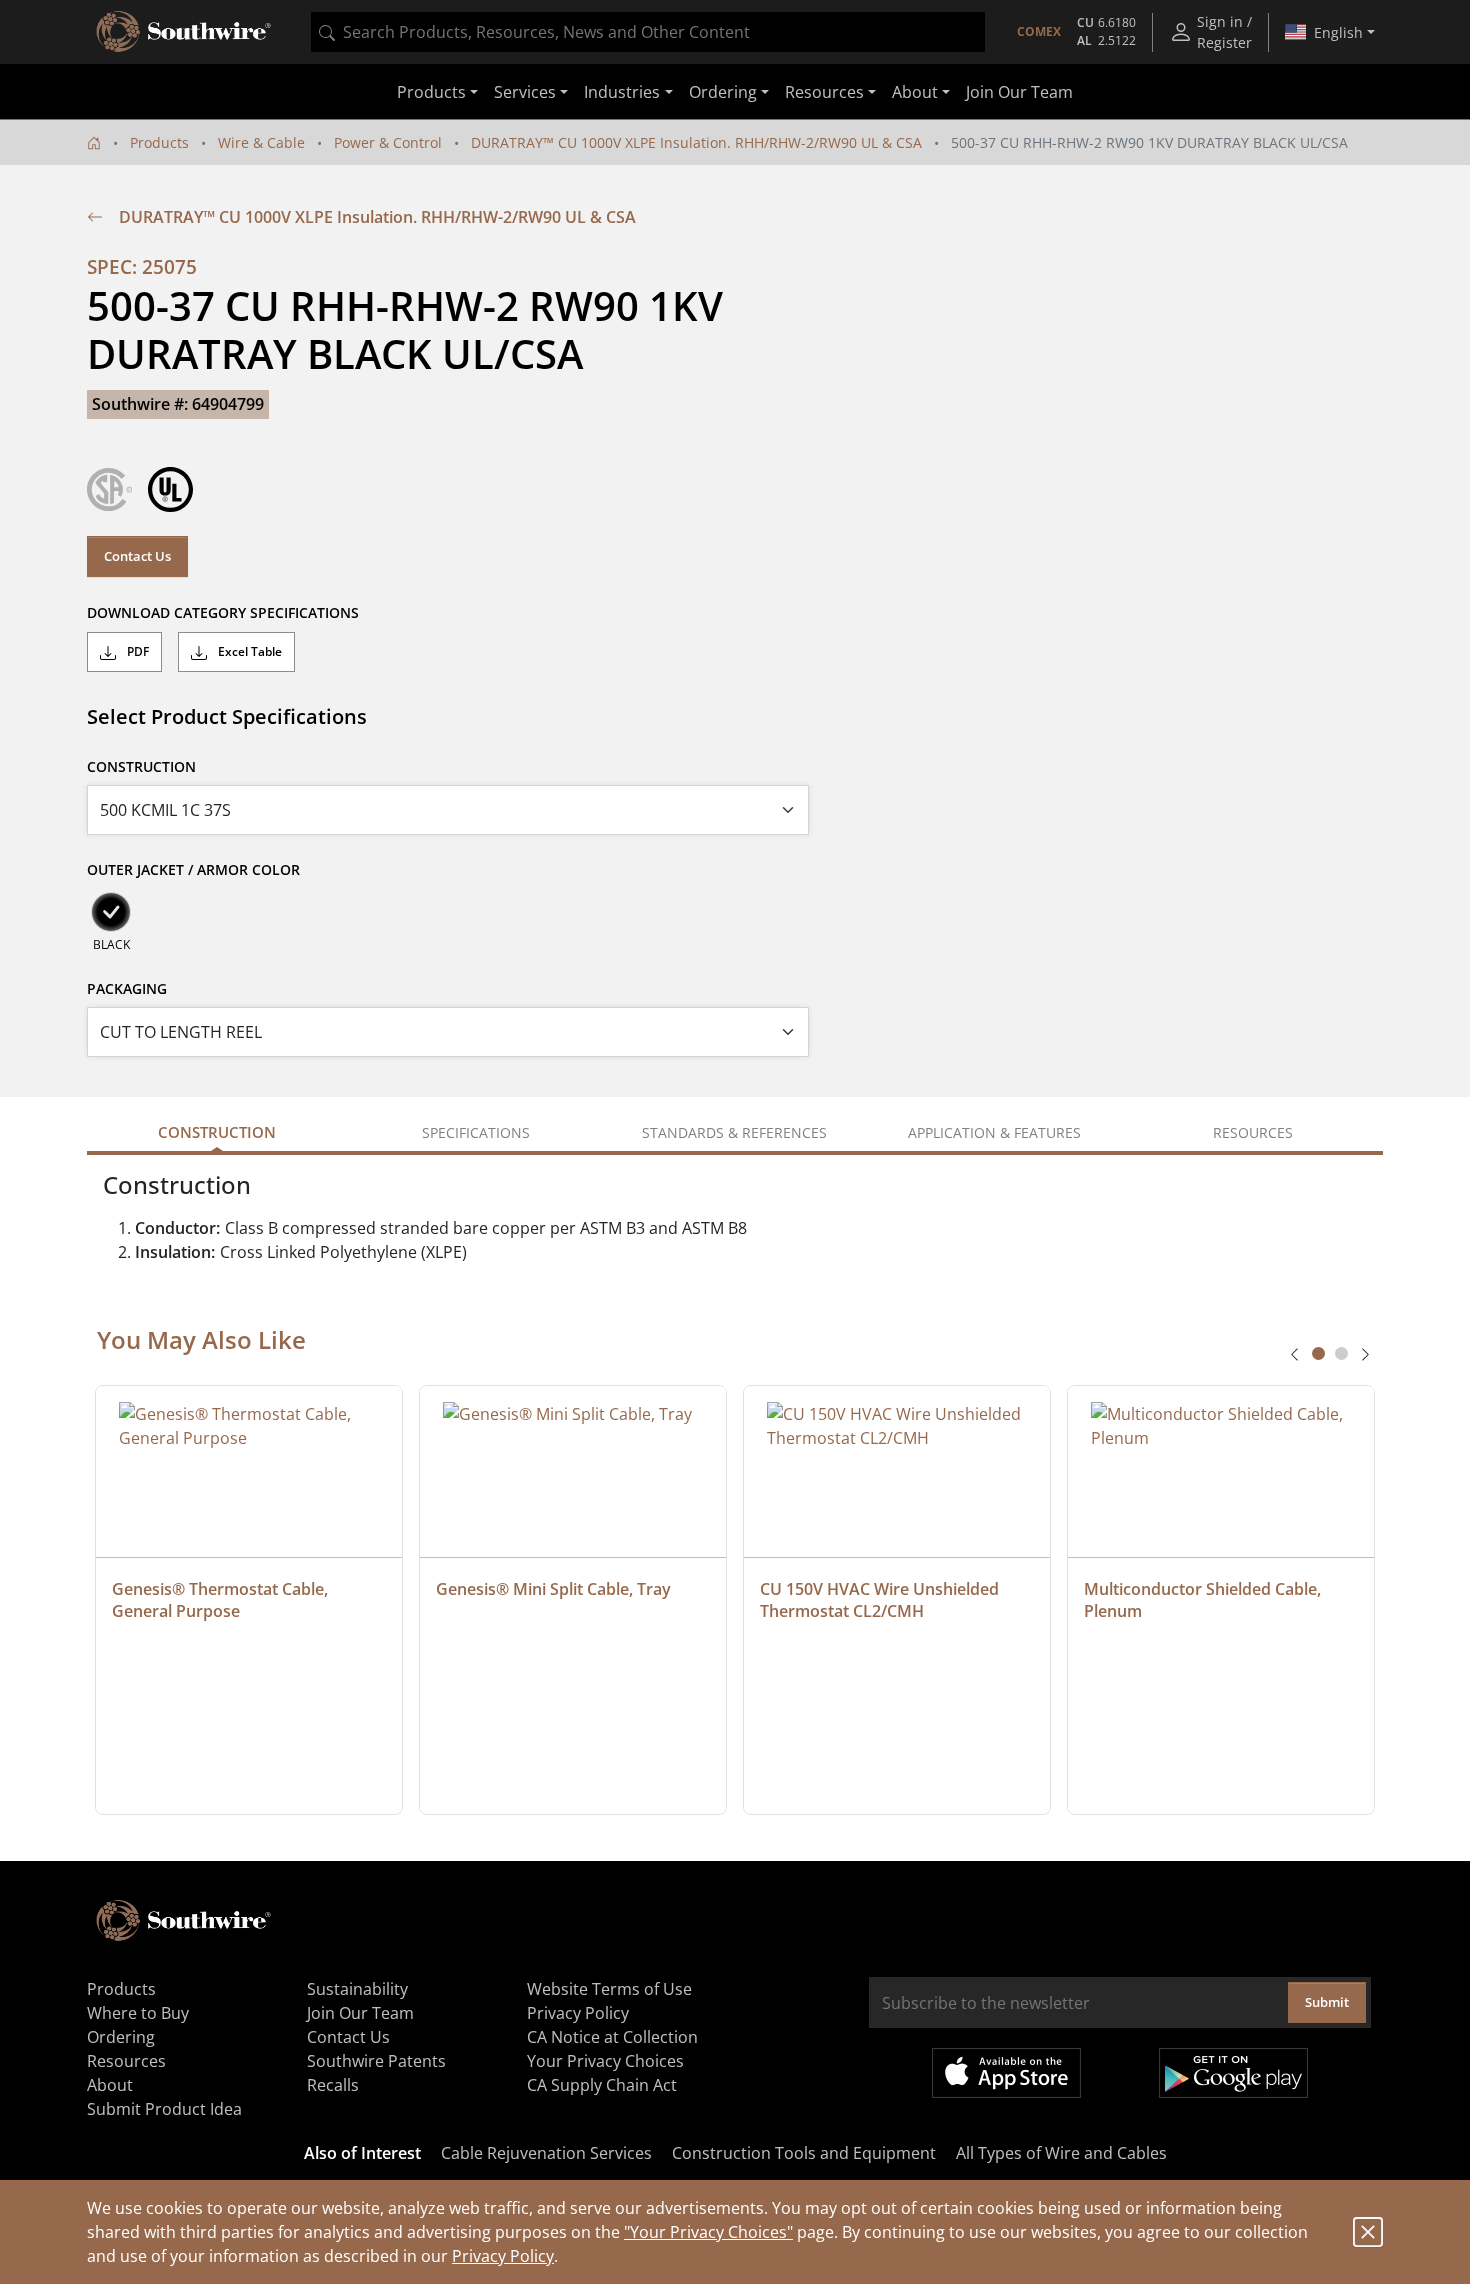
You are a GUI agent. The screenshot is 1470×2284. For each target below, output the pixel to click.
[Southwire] (185, 32)
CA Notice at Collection (612, 2037)
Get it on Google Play (1233, 2073)
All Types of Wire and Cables (1061, 2153)
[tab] (1318, 1353)
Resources (126, 2061)
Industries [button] (622, 92)
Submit (1327, 2002)
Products (159, 142)
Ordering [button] (723, 92)
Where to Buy (138, 2013)
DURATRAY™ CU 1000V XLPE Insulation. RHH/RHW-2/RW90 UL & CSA (696, 142)
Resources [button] (824, 92)
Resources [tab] (1253, 1132)
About (110, 2085)
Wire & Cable (261, 142)
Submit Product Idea (164, 2109)
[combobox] (648, 32)
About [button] (915, 92)
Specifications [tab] (476, 1132)
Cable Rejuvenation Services (546, 2153)
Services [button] (525, 92)
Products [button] (431, 92)
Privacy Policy (503, 2256)
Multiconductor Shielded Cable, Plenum (1204, 1600)
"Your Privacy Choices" (708, 2232)
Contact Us (137, 556)
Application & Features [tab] (994, 1132)
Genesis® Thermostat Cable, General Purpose (222, 1600)
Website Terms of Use (609, 1989)
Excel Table (248, 651)
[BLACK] (111, 912)
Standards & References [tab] (734, 1132)
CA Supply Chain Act (602, 2085)
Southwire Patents (376, 2061)
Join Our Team (1019, 92)
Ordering (121, 2037)
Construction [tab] (217, 1132)
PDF (136, 651)
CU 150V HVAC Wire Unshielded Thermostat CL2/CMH (881, 1600)
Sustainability (357, 1989)
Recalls (333, 2085)
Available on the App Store (1006, 2073)
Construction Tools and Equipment (804, 2153)
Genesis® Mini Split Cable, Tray (553, 1589)
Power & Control (388, 142)
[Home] (94, 142)
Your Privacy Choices (605, 2061)
